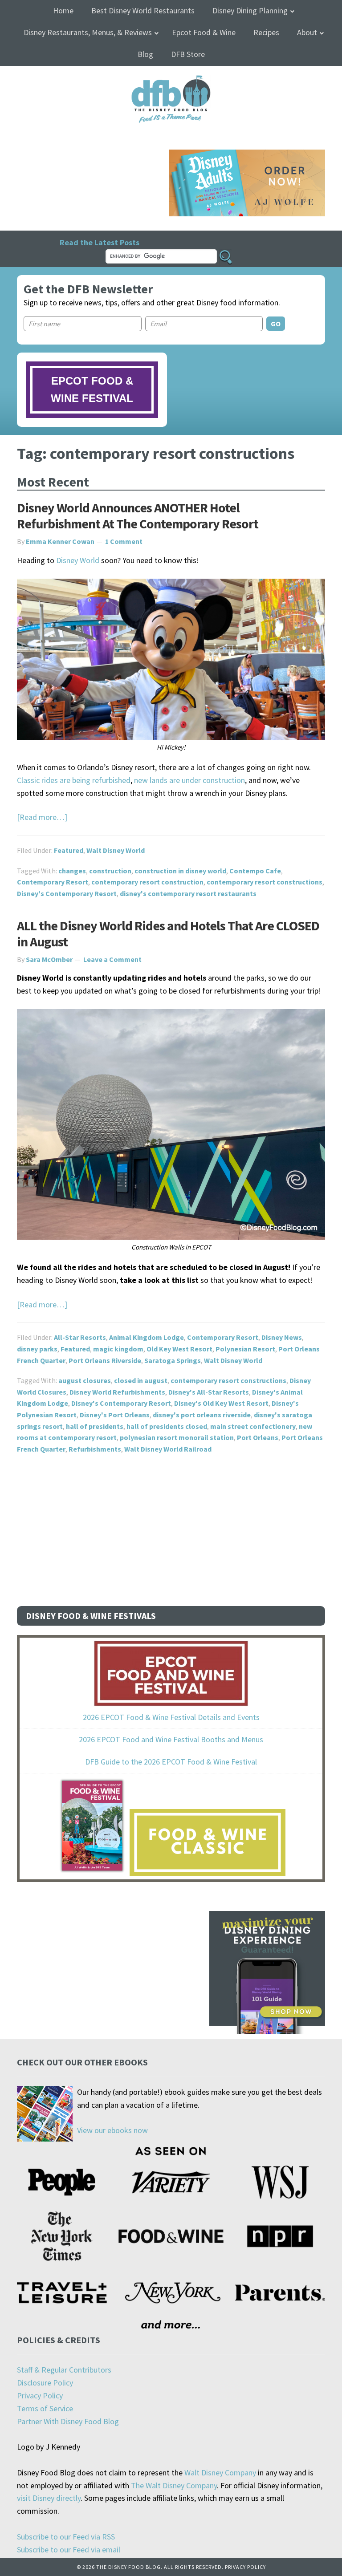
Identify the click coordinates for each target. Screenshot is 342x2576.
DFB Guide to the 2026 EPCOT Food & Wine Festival (171, 1762)
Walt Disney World (116, 850)
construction (110, 871)
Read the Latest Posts (100, 242)
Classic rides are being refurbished (74, 780)
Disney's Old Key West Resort (221, 1403)
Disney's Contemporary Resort (67, 893)
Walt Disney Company (220, 2473)
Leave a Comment (112, 959)
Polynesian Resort (245, 1349)
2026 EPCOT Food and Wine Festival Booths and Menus (171, 1739)
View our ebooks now (112, 2130)
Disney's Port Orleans (115, 1415)
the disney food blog (171, 81)
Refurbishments (95, 1449)
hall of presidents (95, 1426)
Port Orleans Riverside (105, 1360)
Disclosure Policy (45, 2383)
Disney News (282, 1337)
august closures (85, 1380)
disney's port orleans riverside (202, 1415)
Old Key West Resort (179, 1349)
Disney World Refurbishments (117, 1392)
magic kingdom (118, 1349)
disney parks (37, 1349)
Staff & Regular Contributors (64, 2370)
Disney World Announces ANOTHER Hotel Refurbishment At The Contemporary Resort (138, 515)
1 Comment (124, 541)
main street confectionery (253, 1426)
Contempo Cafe (255, 871)
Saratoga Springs (173, 1360)
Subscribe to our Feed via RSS (66, 2537)
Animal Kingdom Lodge (147, 1337)
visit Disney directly (49, 2498)
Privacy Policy (40, 2395)
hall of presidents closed (167, 1426)
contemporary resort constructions (265, 882)
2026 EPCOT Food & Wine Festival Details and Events (171, 1717)
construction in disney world (180, 871)
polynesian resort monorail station (177, 1437)
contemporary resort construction (147, 882)
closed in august (141, 1380)
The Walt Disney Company (174, 2485)
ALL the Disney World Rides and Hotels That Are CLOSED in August (168, 933)
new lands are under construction (189, 780)
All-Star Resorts (80, 1337)
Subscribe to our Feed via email (69, 2550)
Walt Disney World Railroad (168, 1449)
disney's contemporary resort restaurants (188, 893)
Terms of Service (45, 2408)
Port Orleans (258, 1437)
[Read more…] (42, 817)
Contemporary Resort (53, 882)
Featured (69, 850)
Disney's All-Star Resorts (209, 1392)
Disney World (78, 560)
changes (72, 871)
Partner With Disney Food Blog (68, 2421)
